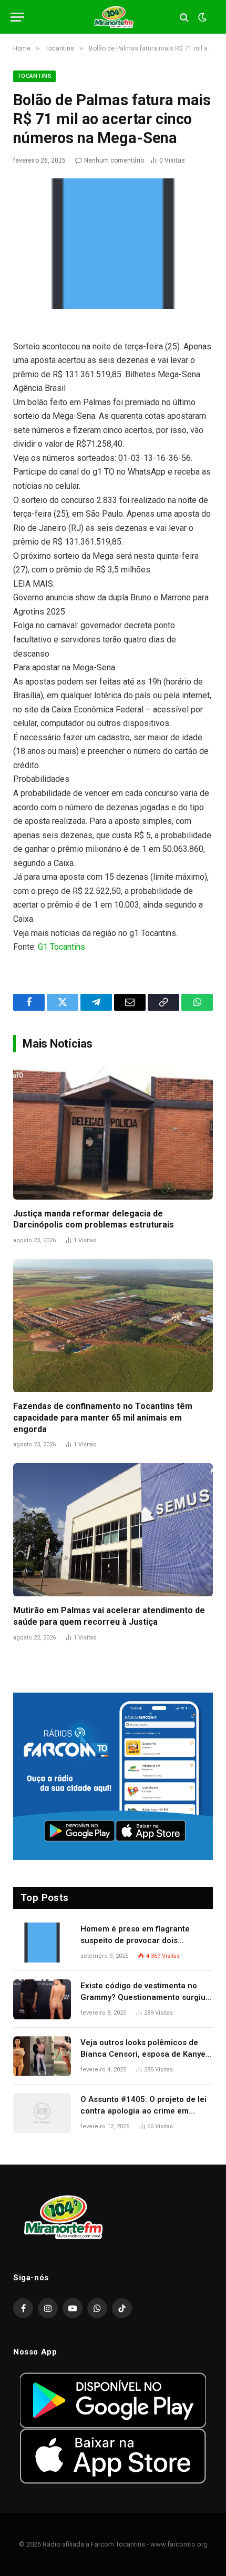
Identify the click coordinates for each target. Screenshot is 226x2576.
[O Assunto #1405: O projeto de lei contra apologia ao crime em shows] (42, 2113)
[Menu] (17, 17)
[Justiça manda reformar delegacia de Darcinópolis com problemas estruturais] (113, 1133)
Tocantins (34, 76)
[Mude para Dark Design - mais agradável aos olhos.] (201, 17)
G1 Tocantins (61, 947)
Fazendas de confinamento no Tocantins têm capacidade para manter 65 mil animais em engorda (103, 1418)
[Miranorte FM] (113, 17)
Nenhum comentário (114, 160)
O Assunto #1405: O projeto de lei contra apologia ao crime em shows (143, 2111)
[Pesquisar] (184, 17)
